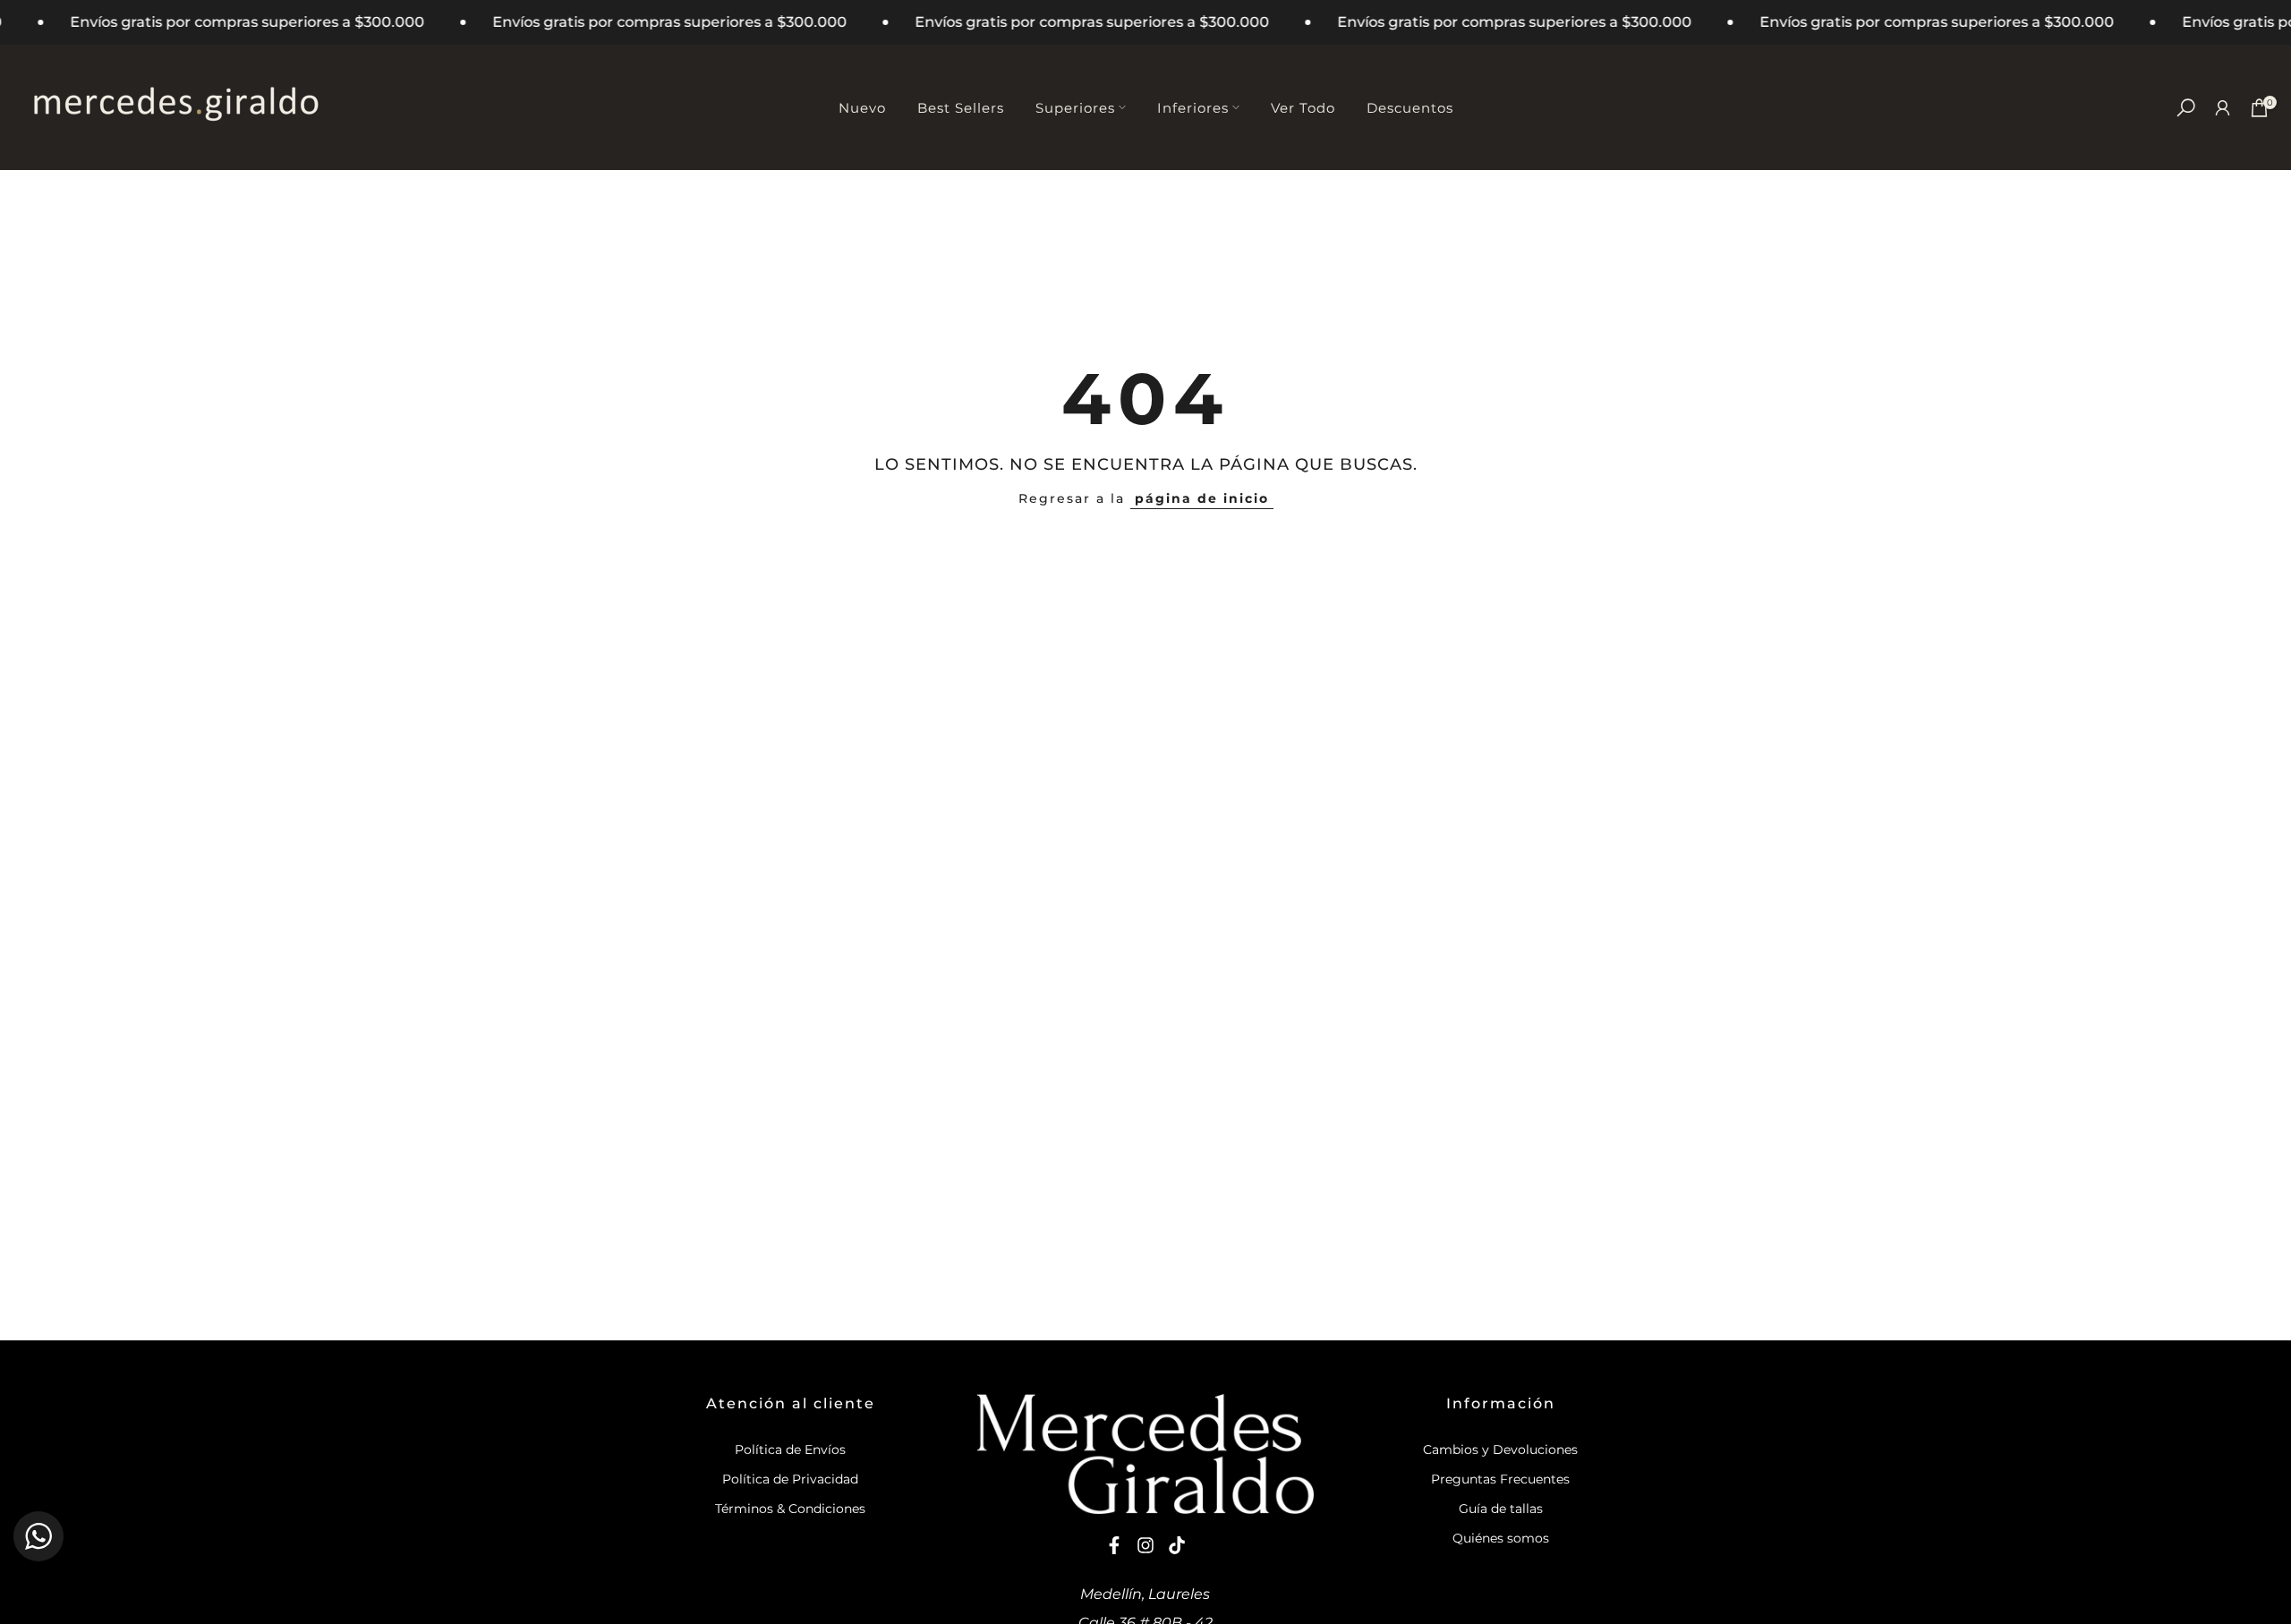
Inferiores (1193, 108)
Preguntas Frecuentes (1500, 1479)
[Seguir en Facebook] (1114, 1545)
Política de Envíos (790, 1450)
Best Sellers (961, 108)
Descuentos (1410, 108)
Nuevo (862, 108)
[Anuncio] (623, 22)
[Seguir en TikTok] (1177, 1545)
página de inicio (1202, 498)
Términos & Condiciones (790, 1509)
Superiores (1075, 108)
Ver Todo (1303, 108)
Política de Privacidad (790, 1479)
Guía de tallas (1501, 1509)
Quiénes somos (1501, 1538)
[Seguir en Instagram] (1145, 1545)
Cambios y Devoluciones (1500, 1450)
